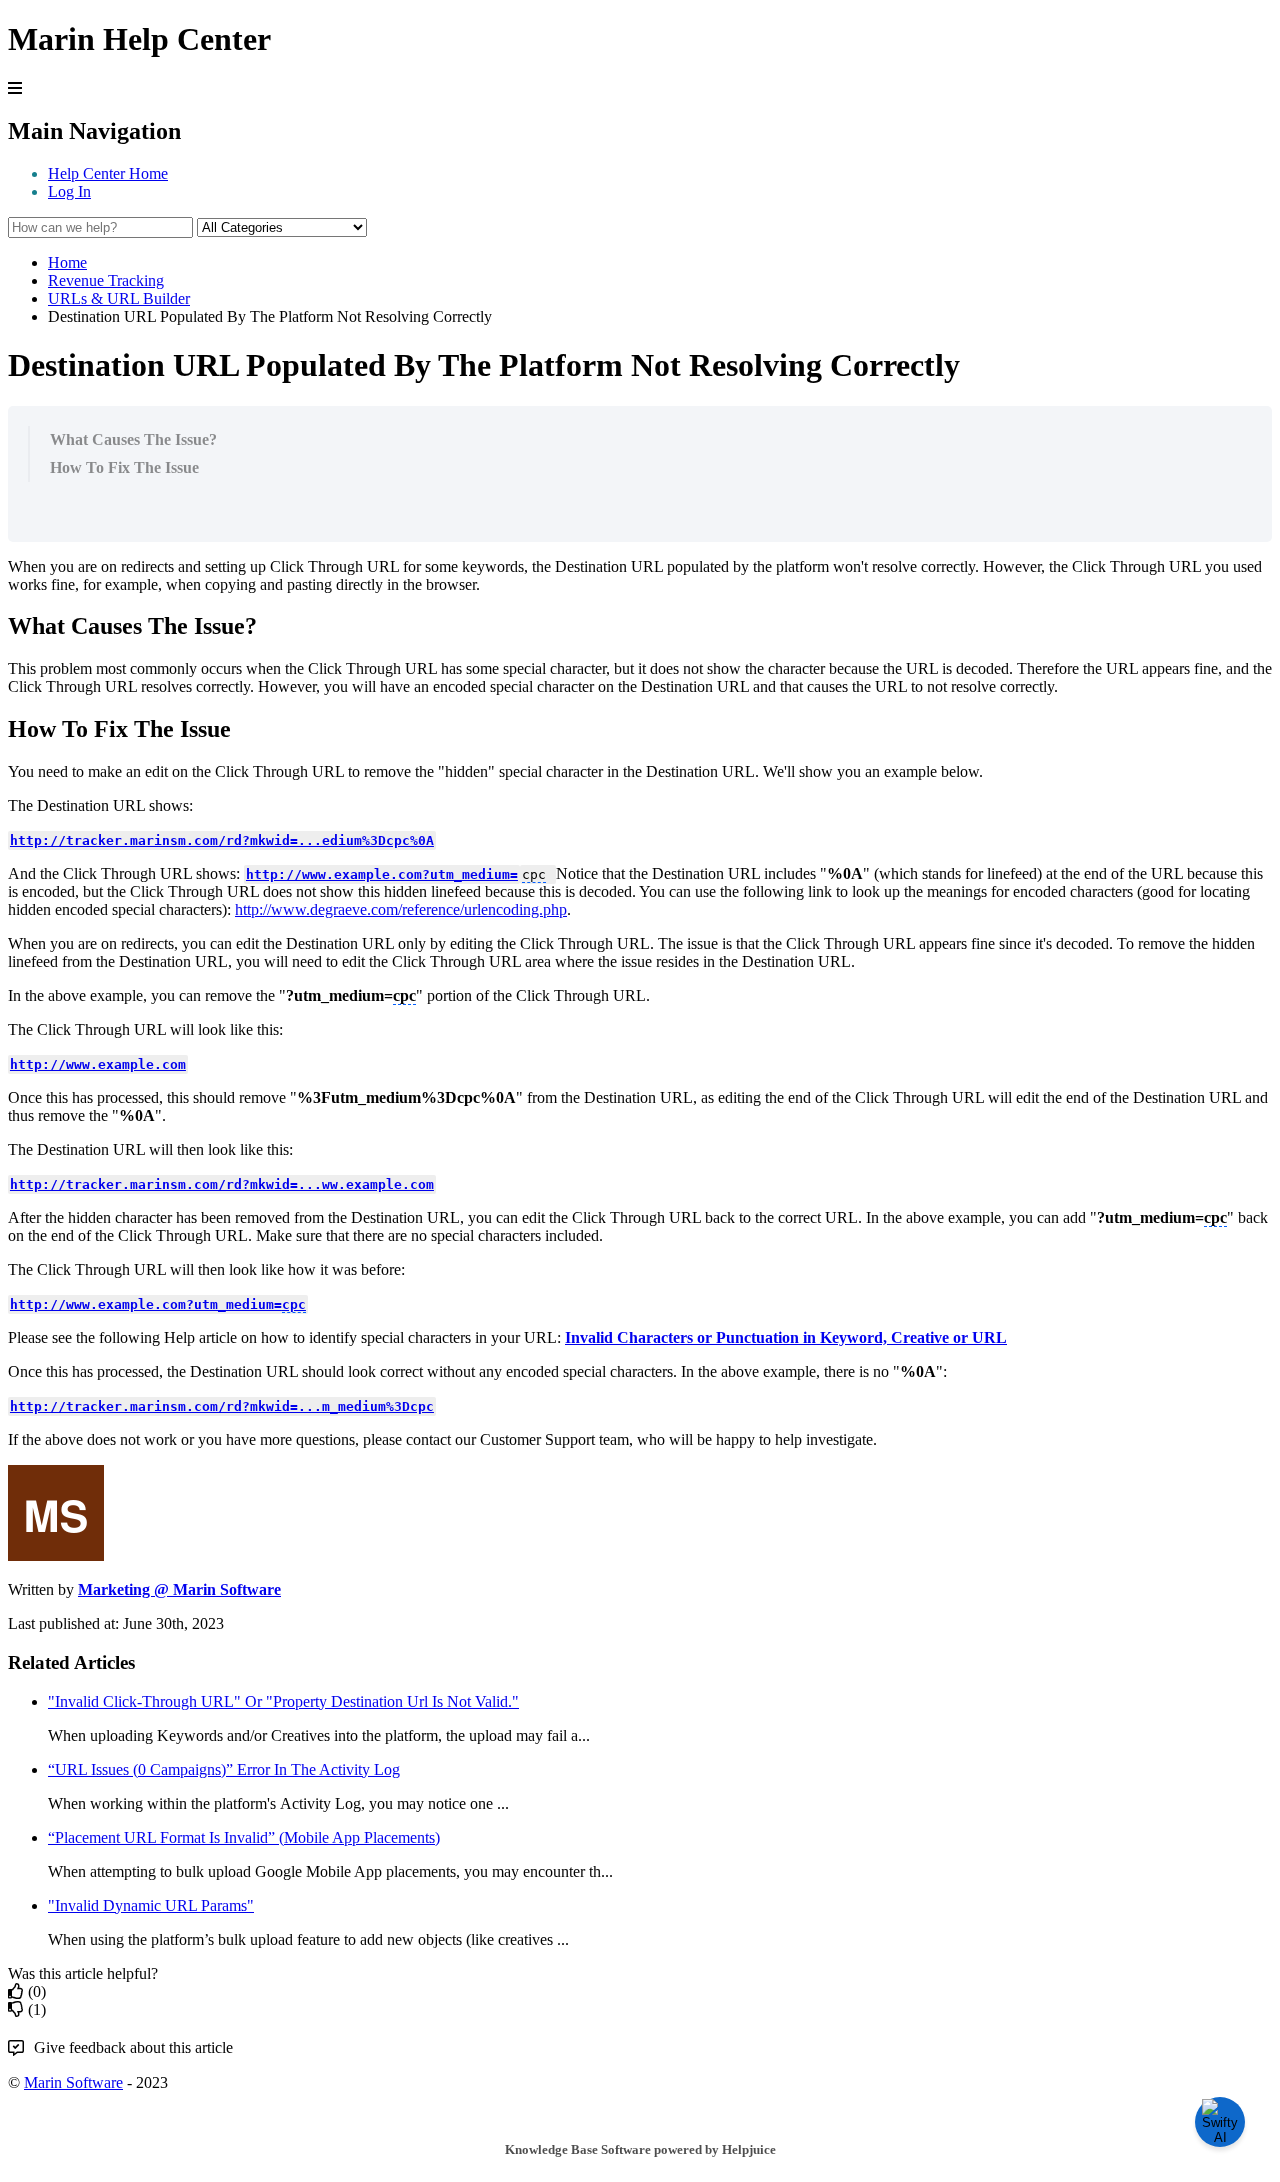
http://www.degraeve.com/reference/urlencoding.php (401, 909)
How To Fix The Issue (124, 467)
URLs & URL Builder (119, 298)
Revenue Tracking (106, 280)
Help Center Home (108, 173)
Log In (69, 191)
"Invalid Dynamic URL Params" (151, 1905)
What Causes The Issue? (133, 439)
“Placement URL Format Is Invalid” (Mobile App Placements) (244, 1837)
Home (67, 262)
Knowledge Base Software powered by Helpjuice (640, 2149)
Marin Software (73, 2082)
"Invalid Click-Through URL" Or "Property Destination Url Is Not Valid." (283, 1701)
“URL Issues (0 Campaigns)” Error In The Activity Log (224, 1769)
